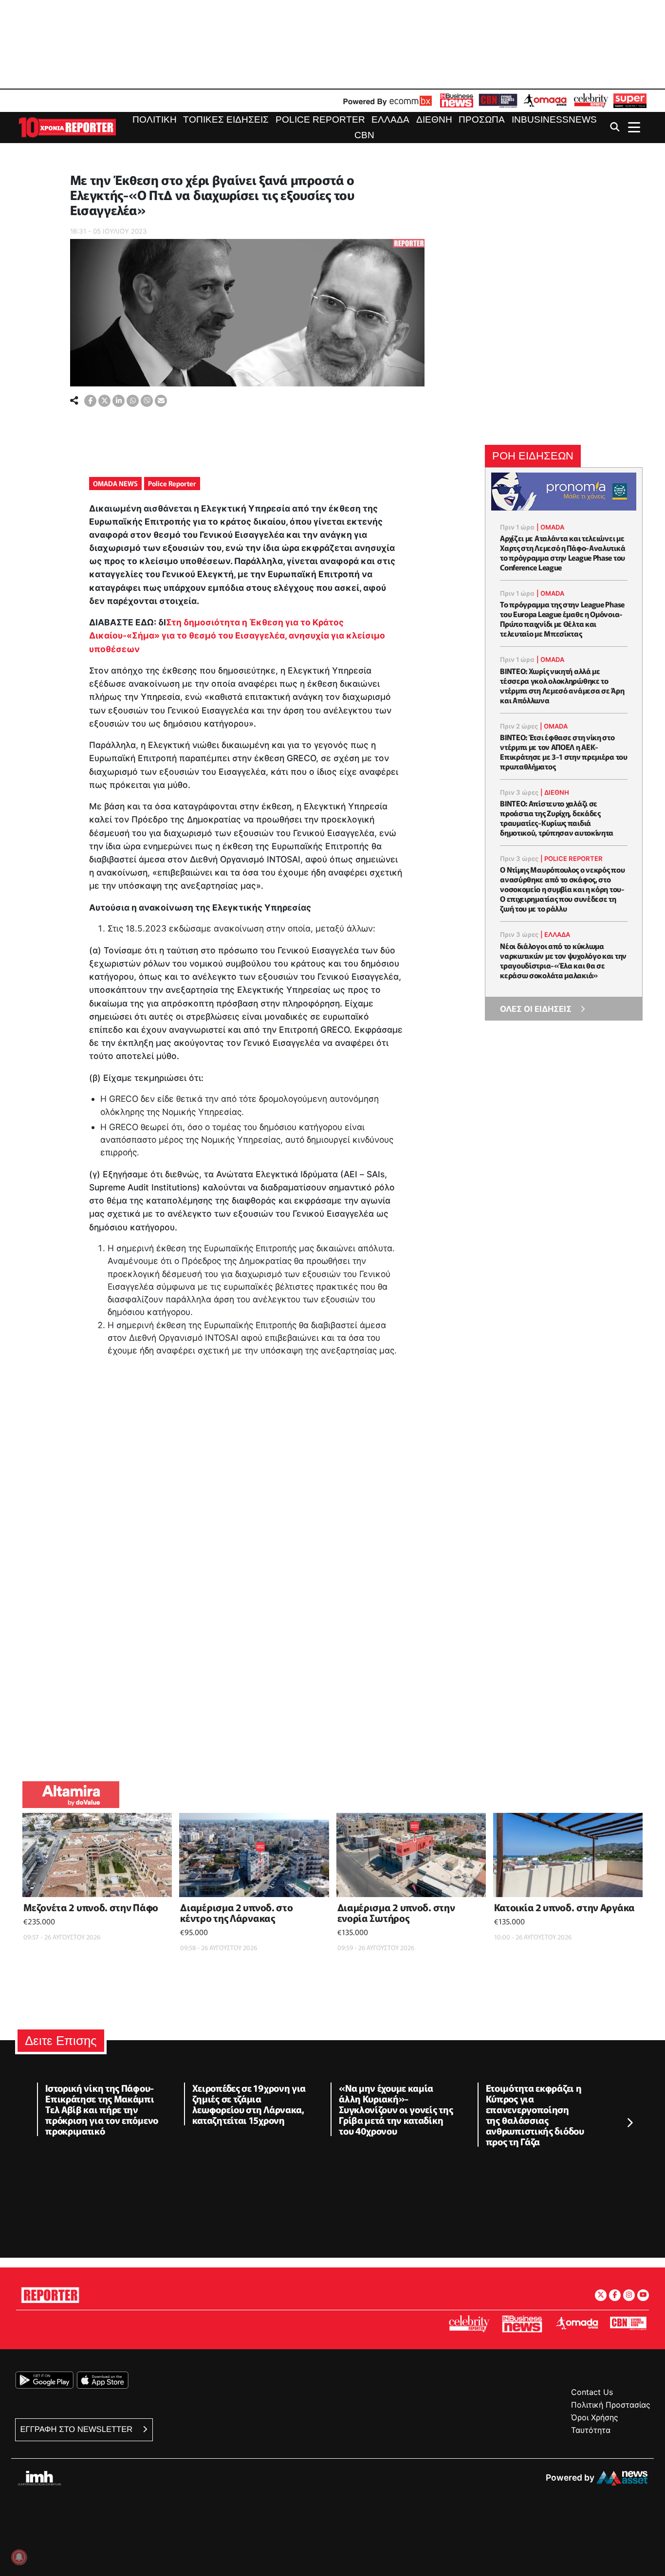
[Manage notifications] (19, 2557)
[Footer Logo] (50, 2293)
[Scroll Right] (629, 2123)
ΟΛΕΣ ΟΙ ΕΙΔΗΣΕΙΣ (536, 1009)
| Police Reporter (572, 859)
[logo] (67, 127)
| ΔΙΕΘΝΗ (555, 792)
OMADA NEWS (115, 483)
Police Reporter (172, 483)
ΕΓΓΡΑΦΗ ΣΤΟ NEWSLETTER (78, 2429)
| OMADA (550, 527)
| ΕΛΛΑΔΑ (555, 934)
